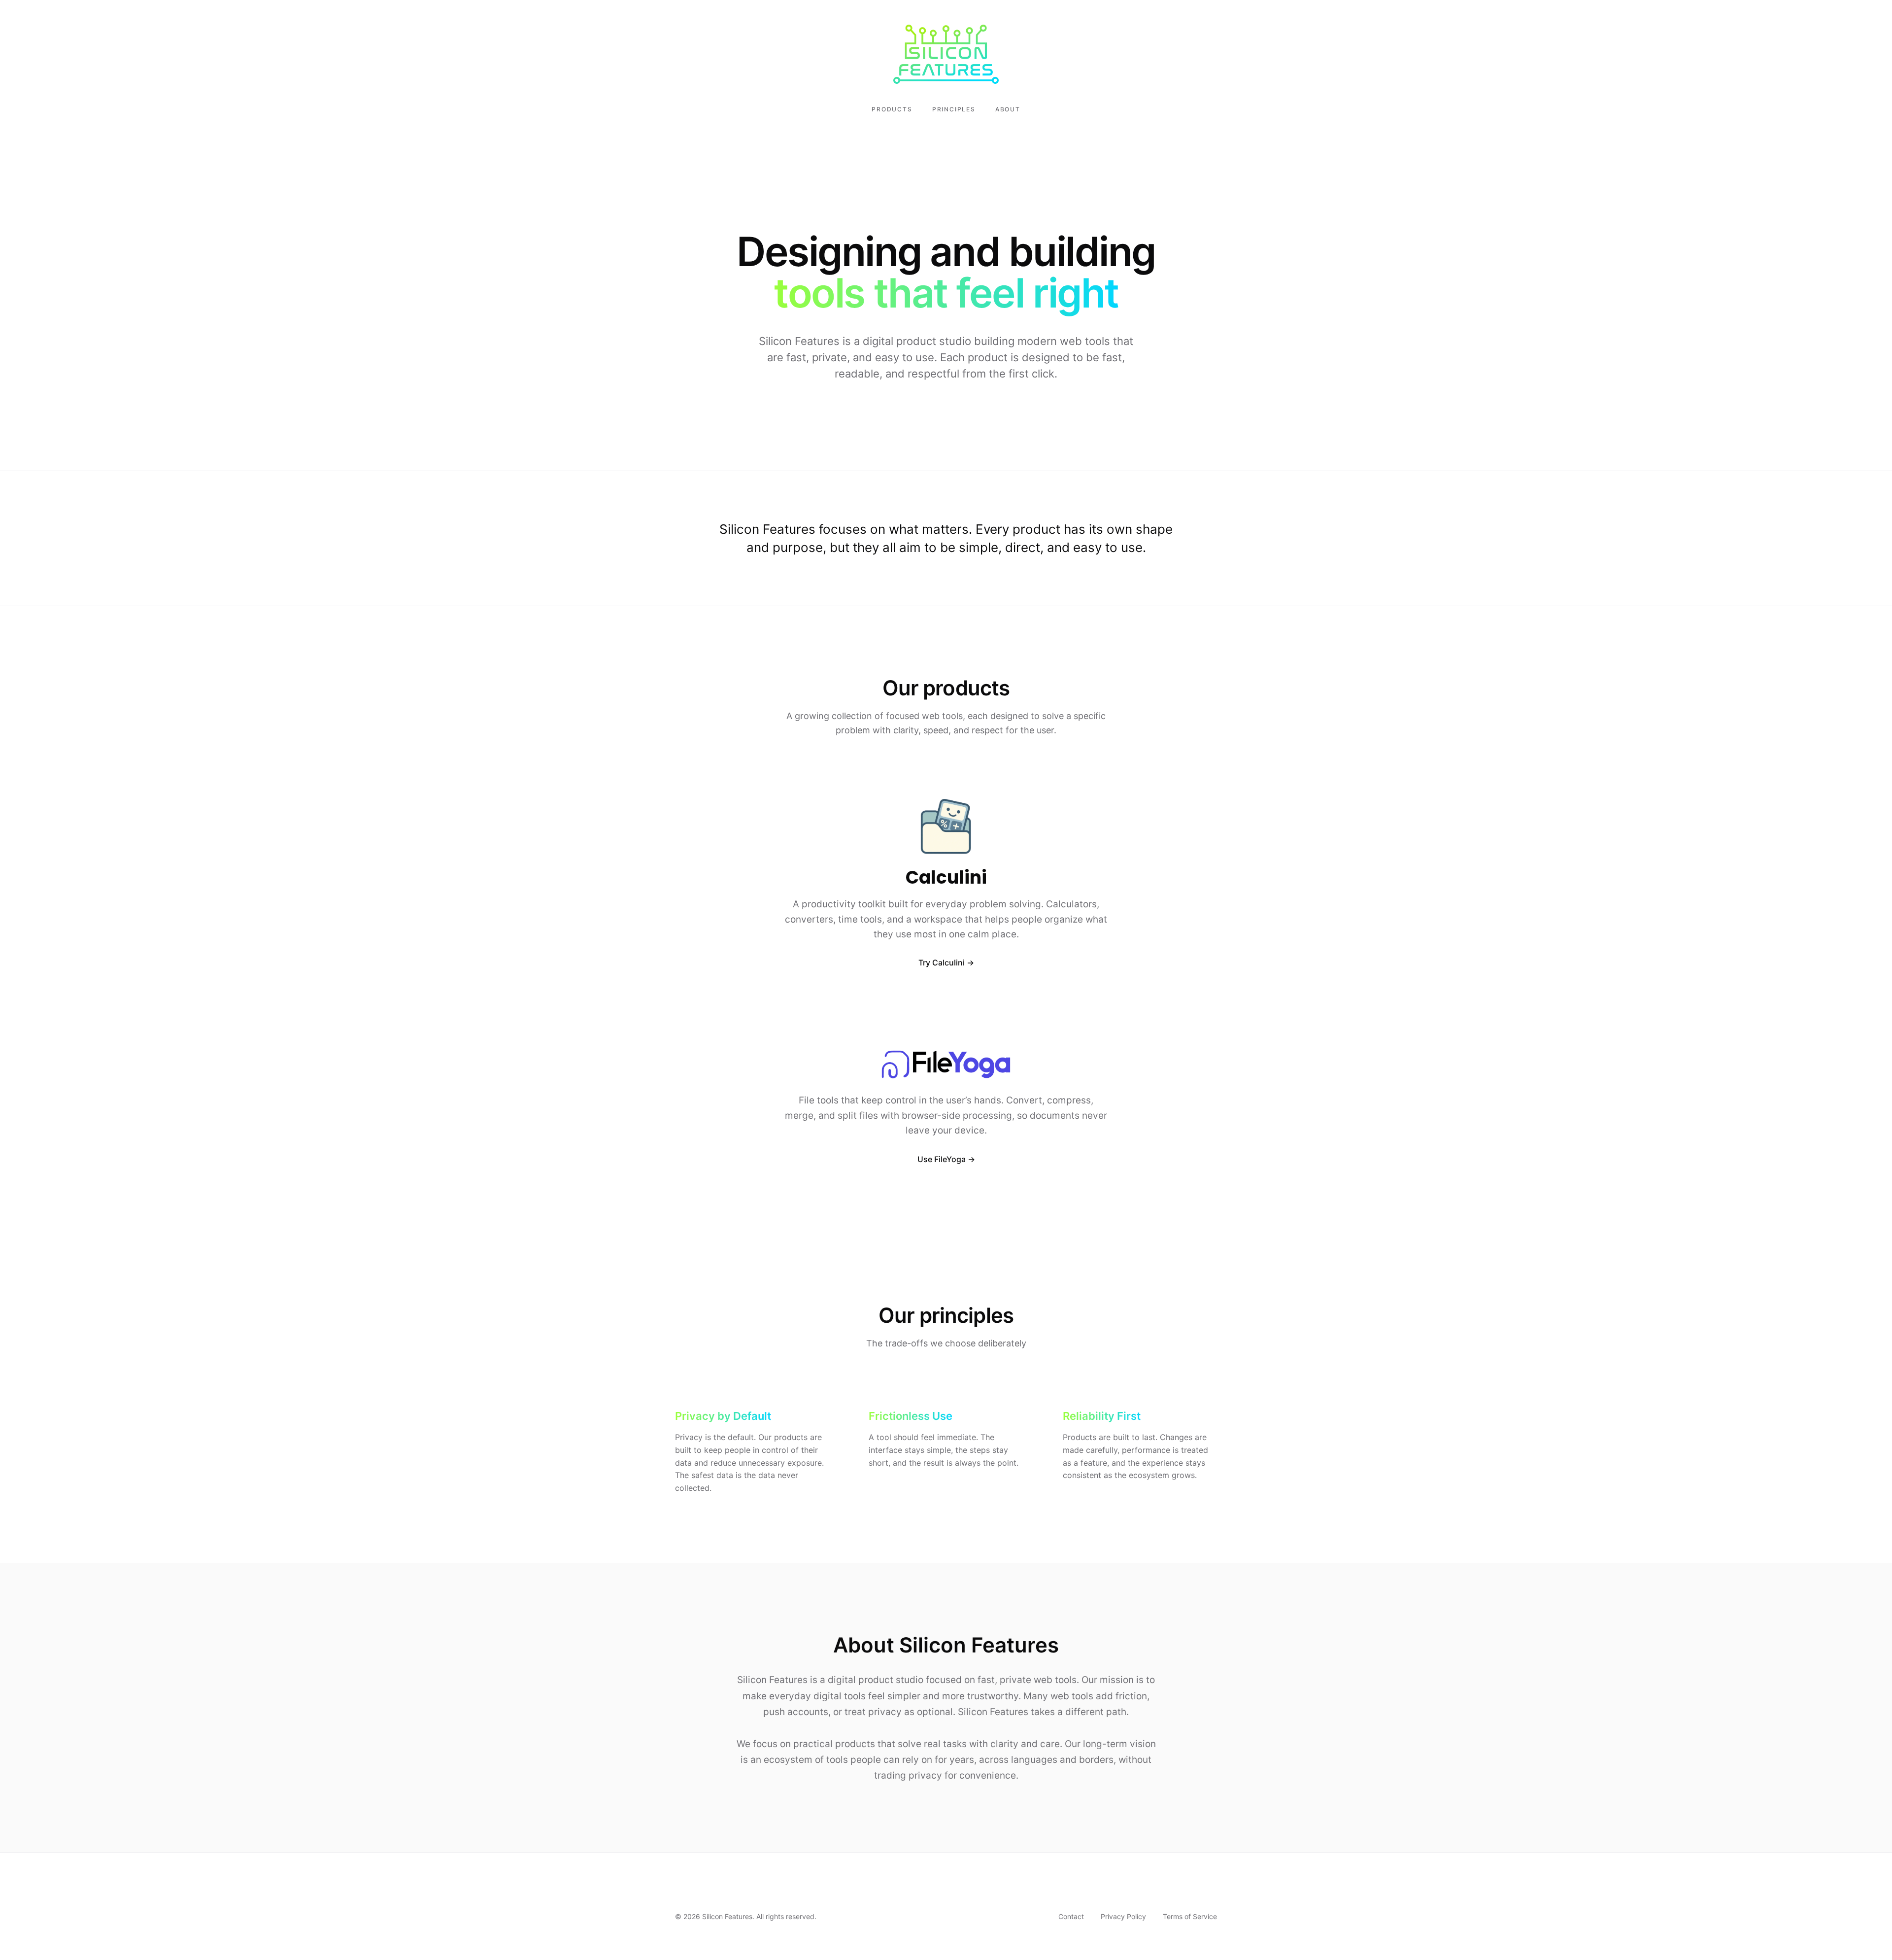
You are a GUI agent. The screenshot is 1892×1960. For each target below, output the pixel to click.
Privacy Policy (1123, 1916)
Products (892, 109)
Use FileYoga (942, 1159)
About (1008, 109)
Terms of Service (1190, 1916)
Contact (1071, 1916)
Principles (954, 109)
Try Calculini (942, 963)
